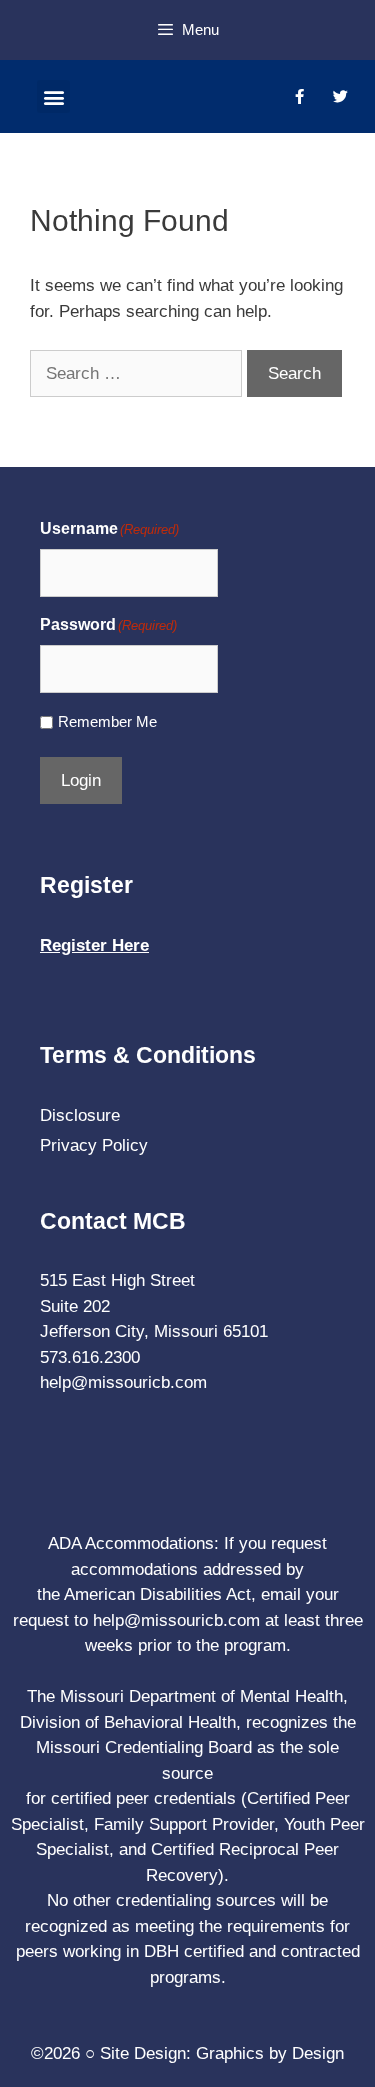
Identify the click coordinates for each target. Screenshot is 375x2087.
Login (81, 780)
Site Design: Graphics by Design (222, 2053)
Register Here (94, 945)
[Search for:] (138, 373)
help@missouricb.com (123, 1382)
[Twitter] (340, 97)
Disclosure (80, 1115)
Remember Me (107, 721)
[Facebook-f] (299, 97)
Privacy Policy (94, 1145)
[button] (53, 96)
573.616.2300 (90, 1357)
